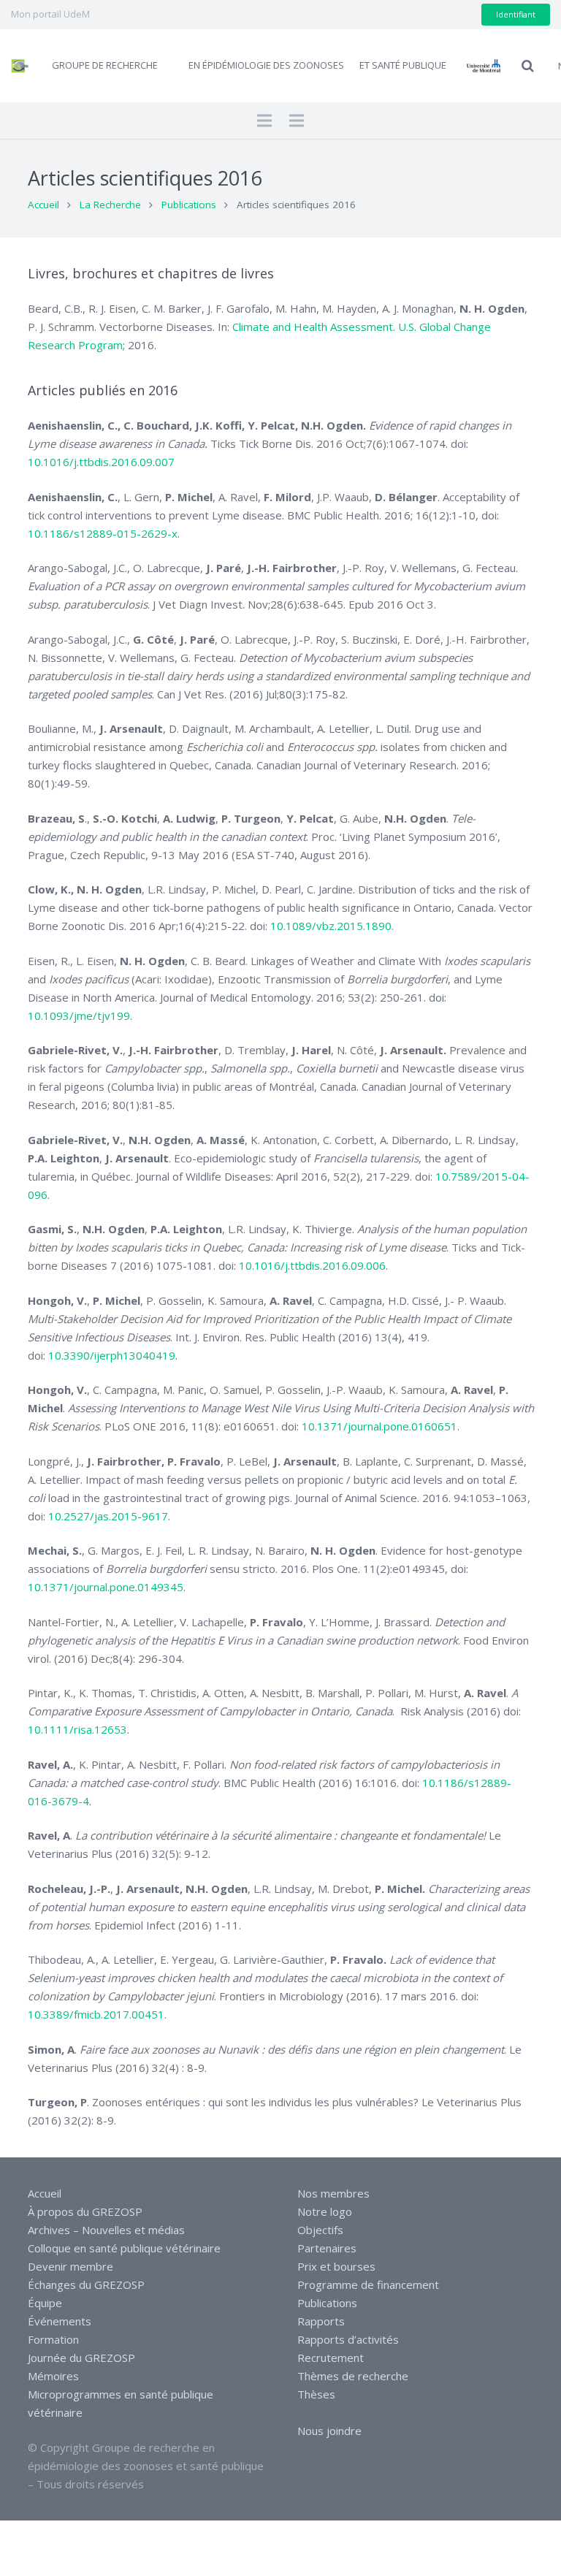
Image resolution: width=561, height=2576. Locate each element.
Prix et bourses (336, 2266)
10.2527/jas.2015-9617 (108, 1516)
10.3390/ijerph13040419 (112, 1355)
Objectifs (320, 2230)
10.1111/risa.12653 (77, 1729)
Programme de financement (368, 2285)
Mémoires (53, 2376)
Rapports (321, 2321)
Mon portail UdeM (50, 14)
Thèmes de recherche (353, 2376)
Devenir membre (70, 2266)
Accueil (43, 205)
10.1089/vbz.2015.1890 (331, 926)
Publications (189, 205)
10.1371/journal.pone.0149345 (106, 1587)
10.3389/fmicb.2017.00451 (96, 2014)
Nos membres (333, 2193)
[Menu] (264, 121)
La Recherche (110, 205)
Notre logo (325, 2211)
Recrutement (331, 2358)
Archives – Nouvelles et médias (106, 2230)
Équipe (45, 2303)
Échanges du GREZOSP (86, 2285)
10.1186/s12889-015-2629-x (103, 533)
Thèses (316, 2394)
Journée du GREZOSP (81, 2358)
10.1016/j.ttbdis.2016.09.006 (312, 1265)
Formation (53, 2339)
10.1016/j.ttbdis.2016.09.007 (101, 462)
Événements (60, 2321)
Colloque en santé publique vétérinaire (124, 2248)
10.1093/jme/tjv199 (79, 1015)
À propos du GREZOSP (85, 2211)
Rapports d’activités (348, 2339)
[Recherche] (528, 66)
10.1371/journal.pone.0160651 (379, 1426)
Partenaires (327, 2248)
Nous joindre (329, 2431)
